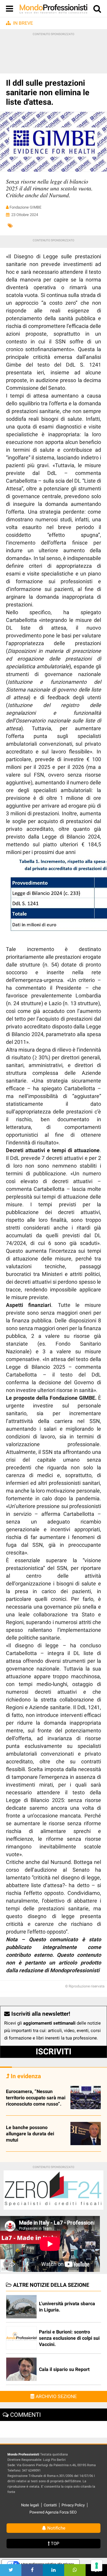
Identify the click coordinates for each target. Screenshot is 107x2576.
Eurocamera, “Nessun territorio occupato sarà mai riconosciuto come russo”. (36, 2098)
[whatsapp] (75, 2570)
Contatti (50, 2505)
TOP (54, 2544)
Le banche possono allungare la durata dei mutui (30, 2134)
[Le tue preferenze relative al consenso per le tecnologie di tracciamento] (97, 2566)
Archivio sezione (56, 2396)
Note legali (30, 2505)
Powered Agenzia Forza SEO (53, 2512)
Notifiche (56, 2528)
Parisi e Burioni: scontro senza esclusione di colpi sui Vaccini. (69, 2338)
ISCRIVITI (53, 2052)
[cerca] (97, 10)
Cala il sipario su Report (64, 2369)
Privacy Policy (73, 2505)
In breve (23, 23)
